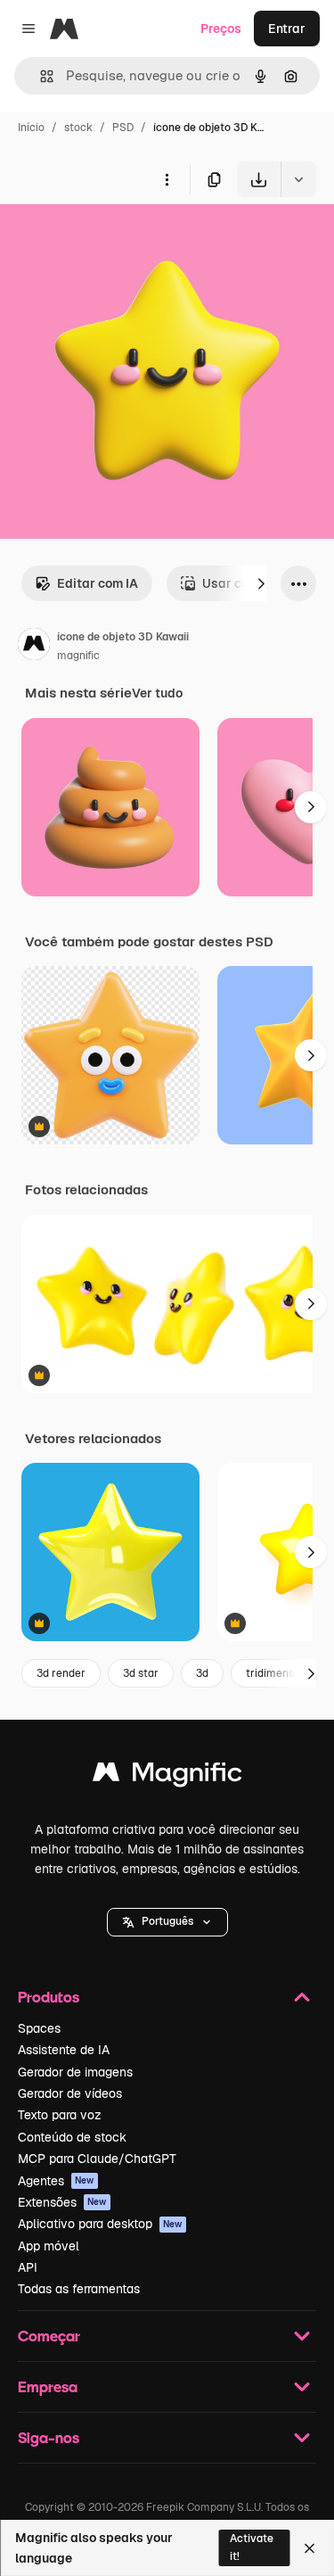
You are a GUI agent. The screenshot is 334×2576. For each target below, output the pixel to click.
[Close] (310, 2548)
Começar (49, 2336)
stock (78, 128)
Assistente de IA (64, 2050)
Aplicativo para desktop (100, 2224)
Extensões (62, 2202)
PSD (123, 128)
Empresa (48, 2386)
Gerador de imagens (75, 2072)
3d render (61, 1673)
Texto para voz (60, 2115)
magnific (78, 656)
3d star (141, 1673)
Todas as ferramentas (79, 2289)
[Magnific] (167, 1776)
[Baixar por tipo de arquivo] (298, 179)
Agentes (56, 2181)
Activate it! (252, 2547)
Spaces (39, 2028)
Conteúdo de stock (72, 2137)
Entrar (287, 29)
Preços (221, 29)
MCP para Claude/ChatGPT (97, 2159)
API (28, 2267)
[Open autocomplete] (40, 76)
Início (31, 128)
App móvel (49, 2246)
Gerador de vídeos (70, 2093)
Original (114, 239)
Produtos (49, 1997)
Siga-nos (49, 2437)
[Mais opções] (167, 179)
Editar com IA (98, 583)
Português (167, 1921)
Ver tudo (157, 693)
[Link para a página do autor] (34, 647)
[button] (167, 1922)
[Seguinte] (261, 583)
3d (202, 1673)
